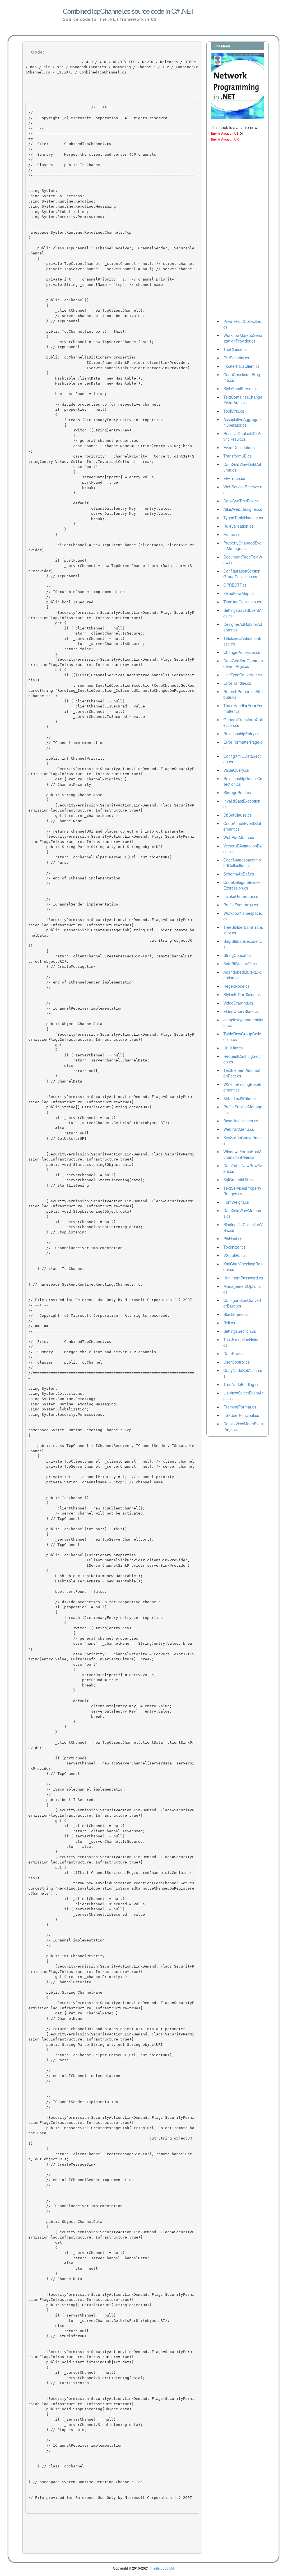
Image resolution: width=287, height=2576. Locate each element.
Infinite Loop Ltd (162, 2568)
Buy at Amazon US (225, 134)
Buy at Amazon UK (225, 139)
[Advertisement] (233, 232)
